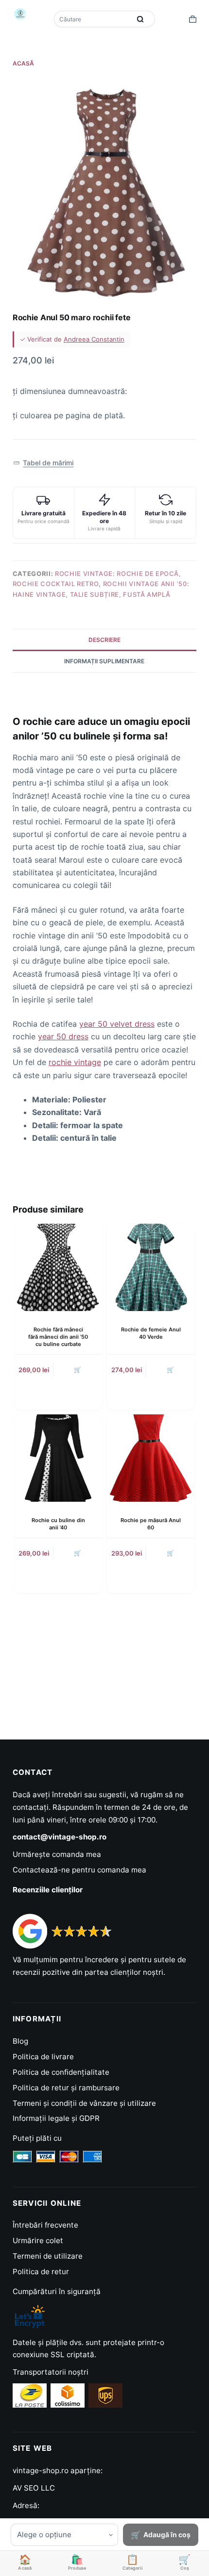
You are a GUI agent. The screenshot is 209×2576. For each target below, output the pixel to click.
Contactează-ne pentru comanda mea (79, 1870)
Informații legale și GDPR (56, 2118)
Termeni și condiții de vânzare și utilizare (84, 2103)
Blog (20, 2041)
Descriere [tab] (104, 640)
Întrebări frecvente (45, 2225)
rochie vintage (75, 1062)
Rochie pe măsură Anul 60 (151, 1524)
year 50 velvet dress (117, 1024)
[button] (44, 463)
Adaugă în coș (167, 2535)
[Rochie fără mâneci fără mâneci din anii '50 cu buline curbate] (58, 1267)
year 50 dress (63, 1036)
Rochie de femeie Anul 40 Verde (151, 1333)
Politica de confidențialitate (61, 2072)
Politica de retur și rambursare (66, 2088)
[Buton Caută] (140, 19)
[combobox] (93, 19)
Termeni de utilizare (48, 2256)
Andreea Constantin (94, 339)
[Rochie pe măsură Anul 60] (151, 1458)
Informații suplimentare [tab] (104, 661)
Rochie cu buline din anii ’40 (58, 1524)
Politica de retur (41, 2272)
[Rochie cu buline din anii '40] (58, 1458)
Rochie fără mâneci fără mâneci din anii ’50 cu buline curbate (58, 1337)
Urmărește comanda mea (57, 1854)
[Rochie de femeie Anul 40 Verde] (151, 1267)
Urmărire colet (38, 2240)
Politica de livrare (43, 2057)
